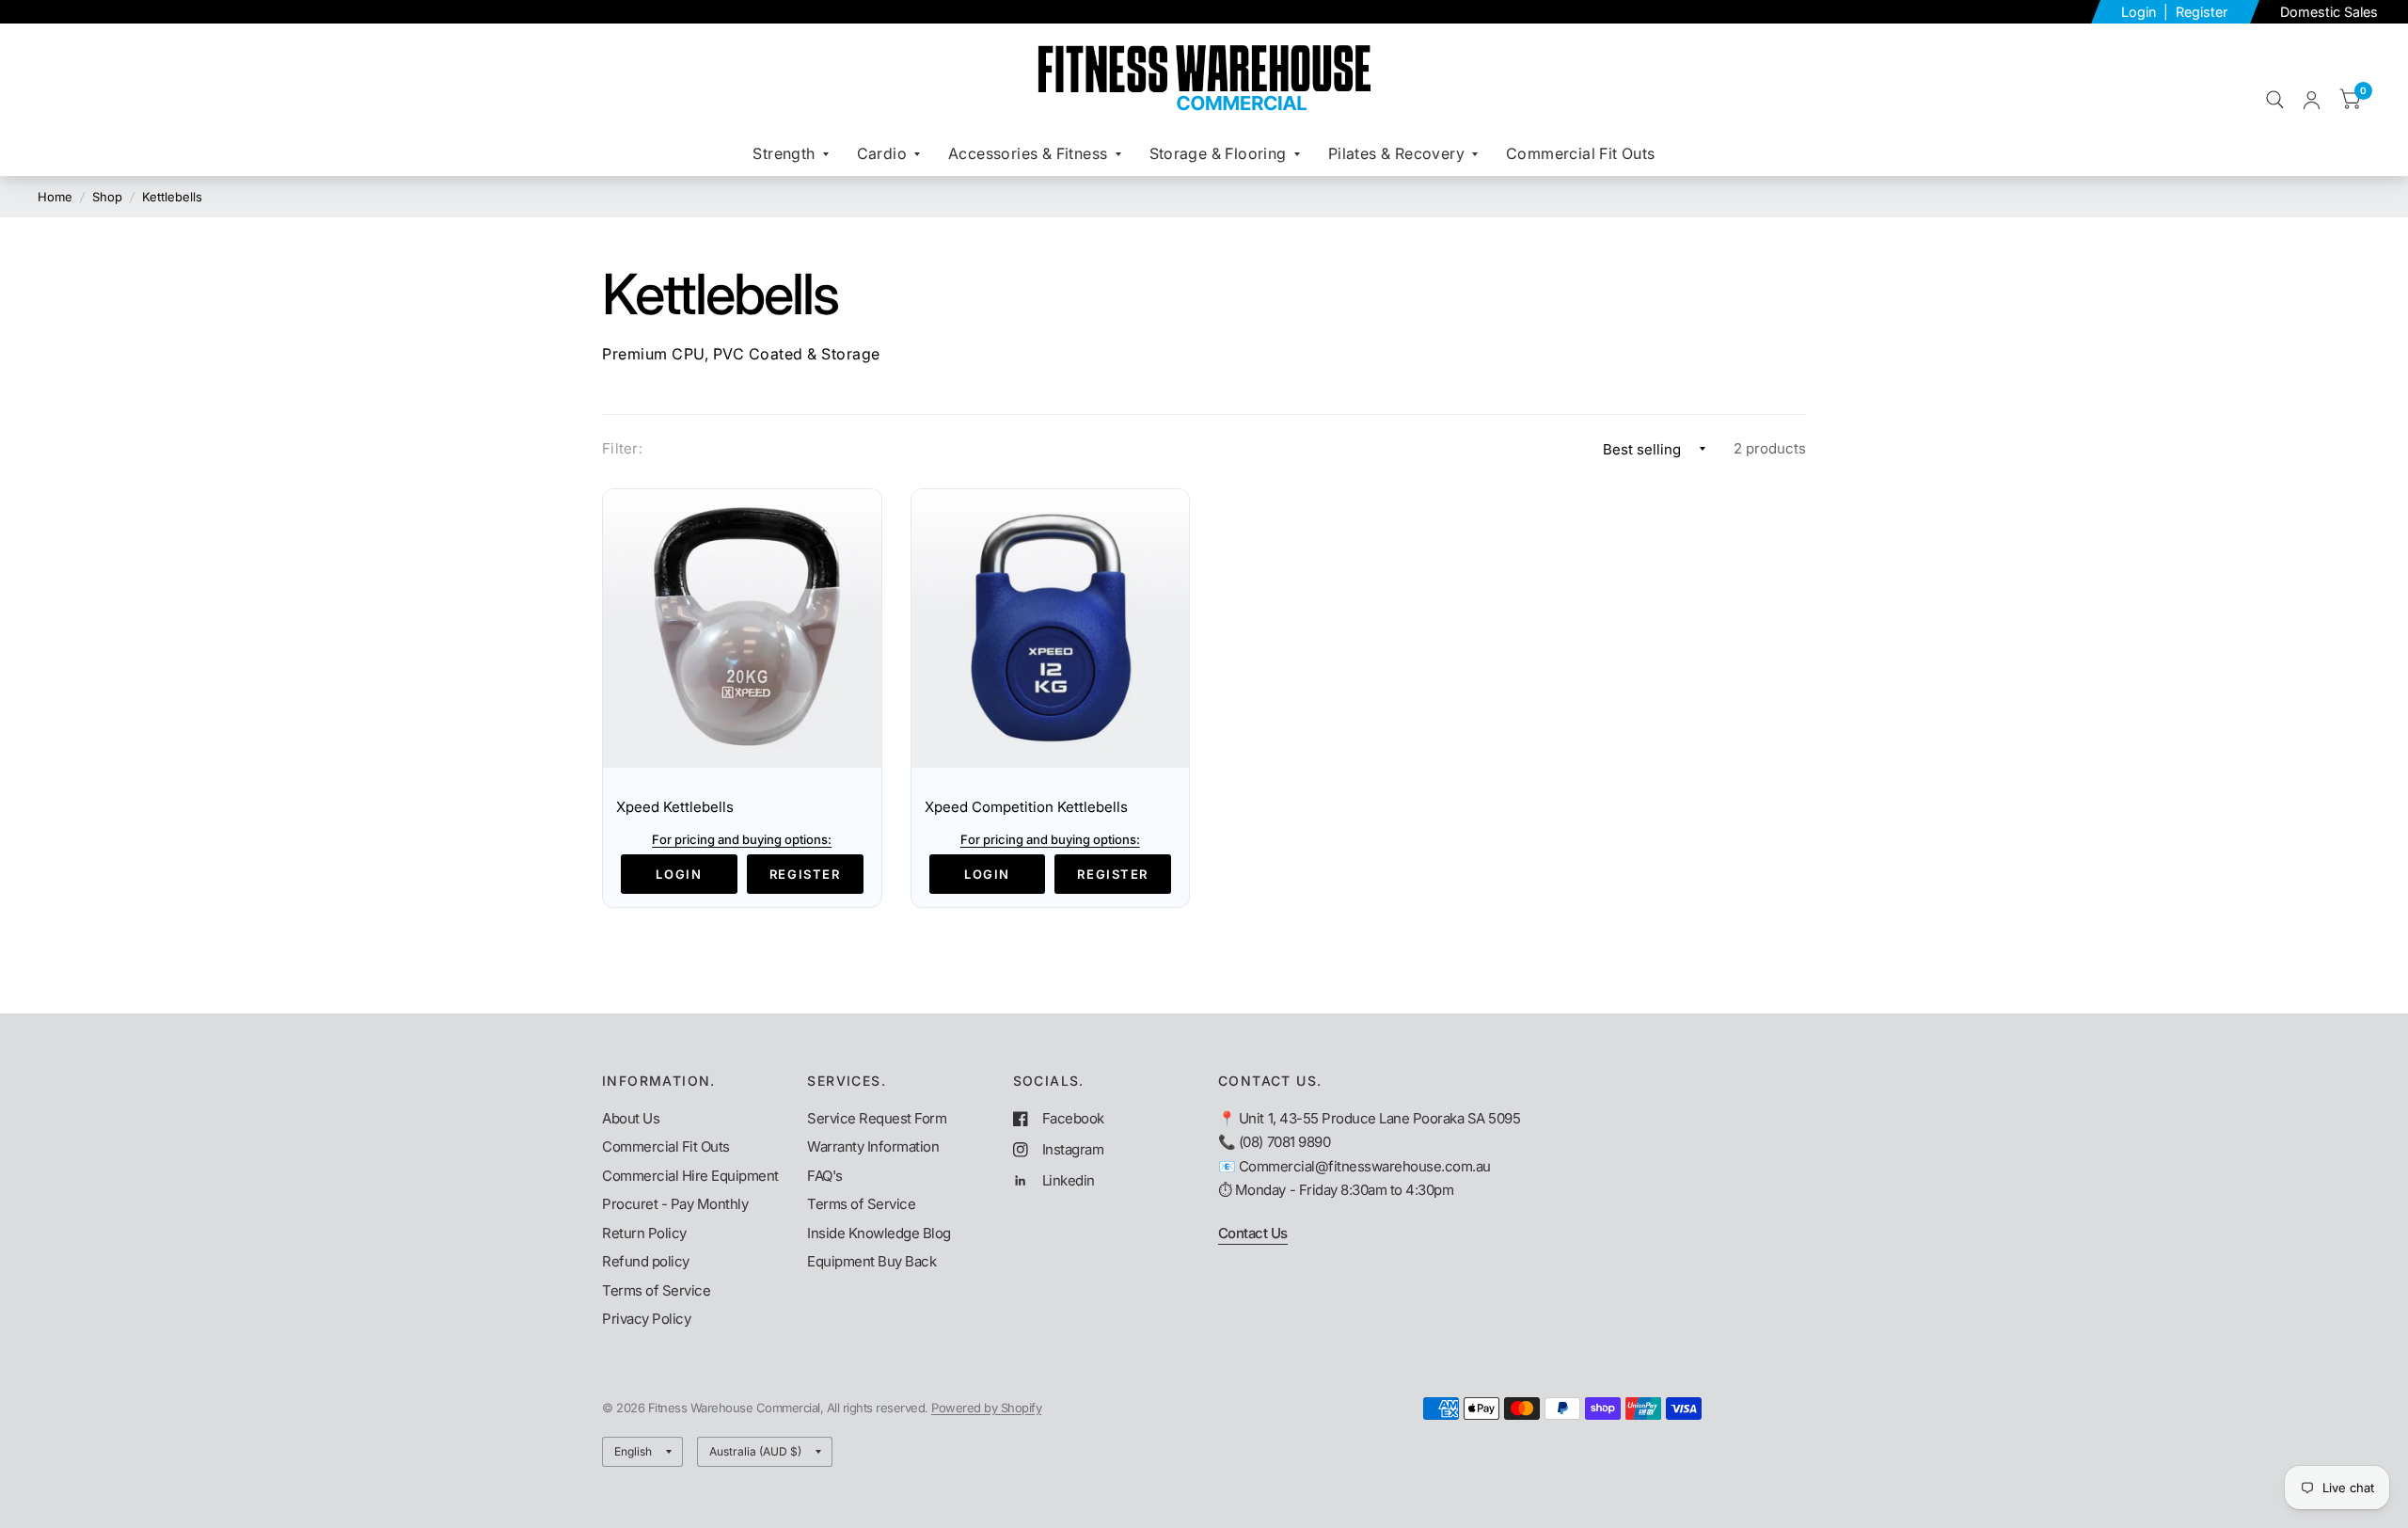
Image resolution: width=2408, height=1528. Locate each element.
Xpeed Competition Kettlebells (1026, 807)
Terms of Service (656, 1290)
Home (55, 197)
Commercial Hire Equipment (690, 1176)
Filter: (622, 448)
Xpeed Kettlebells (675, 807)
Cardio (882, 153)
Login (2140, 12)
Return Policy (644, 1233)
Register (2202, 12)
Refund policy (646, 1261)
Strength (784, 153)
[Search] (2275, 100)
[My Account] (2312, 100)
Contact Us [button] (1253, 1233)
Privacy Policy (646, 1319)
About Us (631, 1118)
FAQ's (825, 1176)
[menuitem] (790, 154)
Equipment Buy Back (871, 1261)
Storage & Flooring (1218, 153)
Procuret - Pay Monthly (675, 1204)
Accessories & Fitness (1028, 153)
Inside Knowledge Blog (879, 1233)
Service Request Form (877, 1118)
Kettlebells (172, 197)
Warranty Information (873, 1146)
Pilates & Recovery (1396, 153)
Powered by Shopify (986, 1408)
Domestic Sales (2329, 12)
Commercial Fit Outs (1581, 153)
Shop (107, 197)
